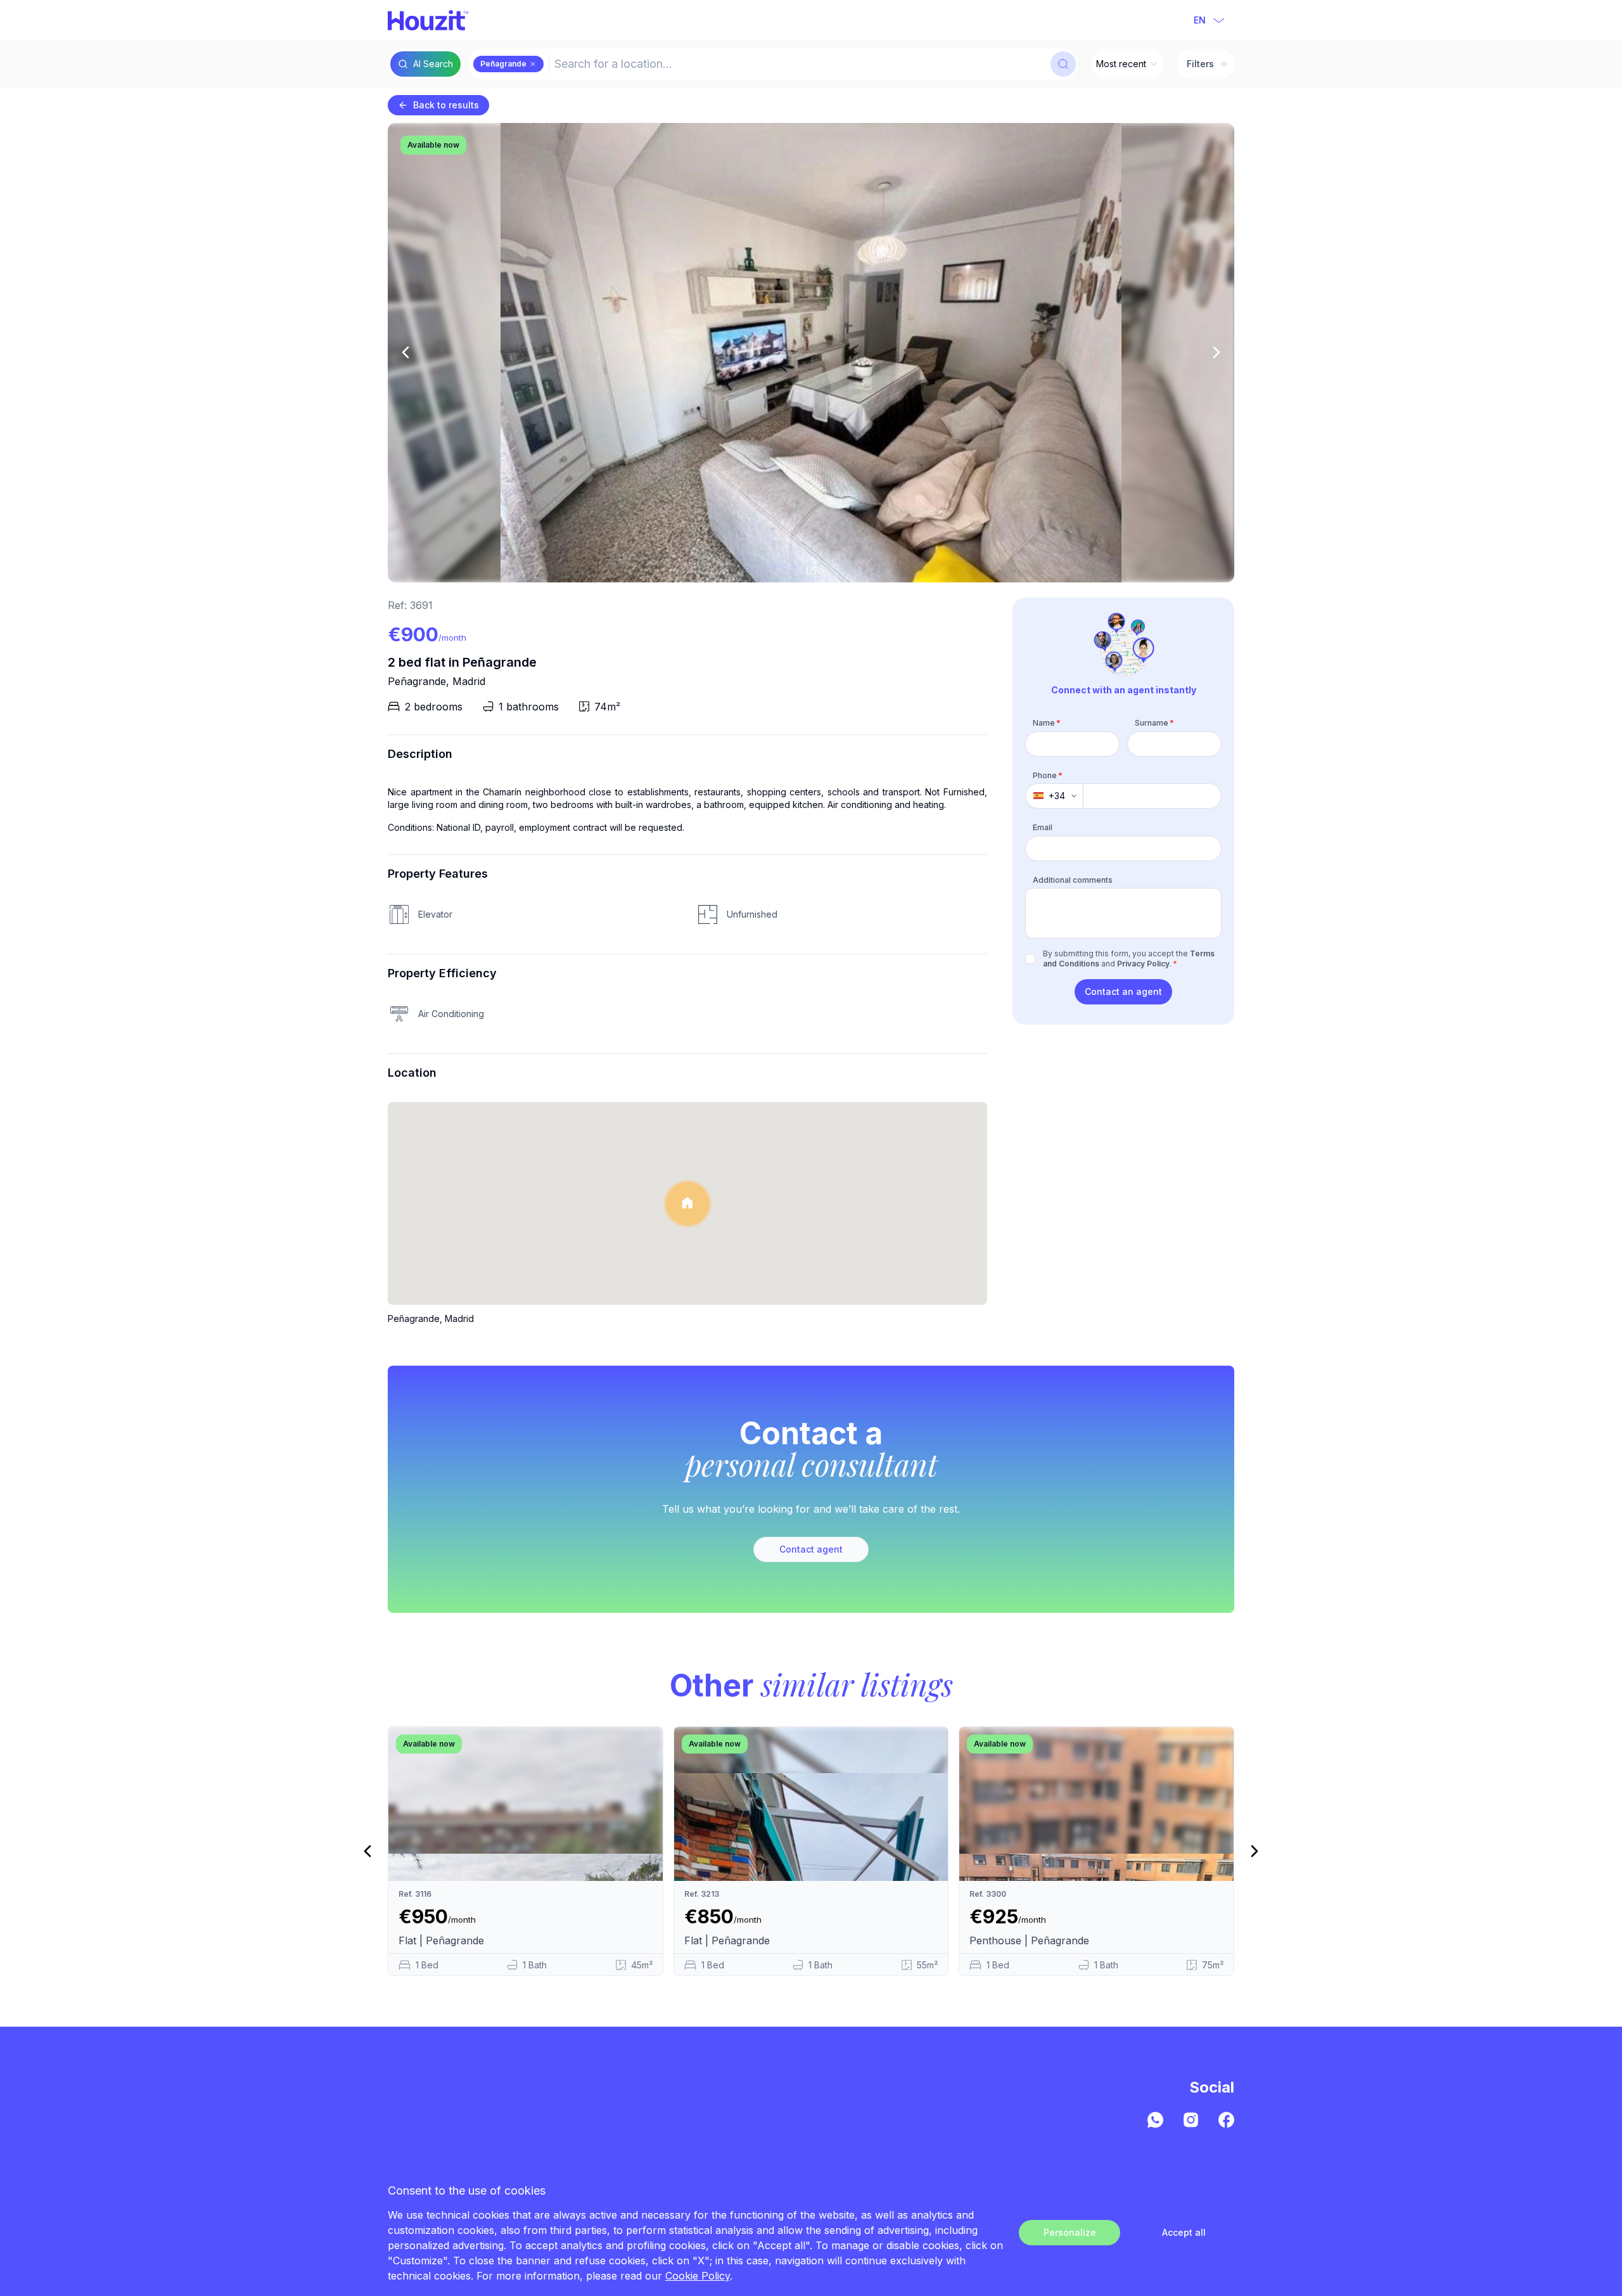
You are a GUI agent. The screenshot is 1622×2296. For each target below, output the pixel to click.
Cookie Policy (698, 2276)
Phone (1048, 775)
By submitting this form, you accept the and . (1129, 959)
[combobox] (798, 64)
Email (1043, 827)
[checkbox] (1030, 959)
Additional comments (1073, 879)
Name (1047, 723)
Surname (1154, 723)
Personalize (1070, 2232)
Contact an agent (1123, 991)
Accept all (1184, 2232)
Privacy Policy (1143, 964)
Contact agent (811, 1549)
